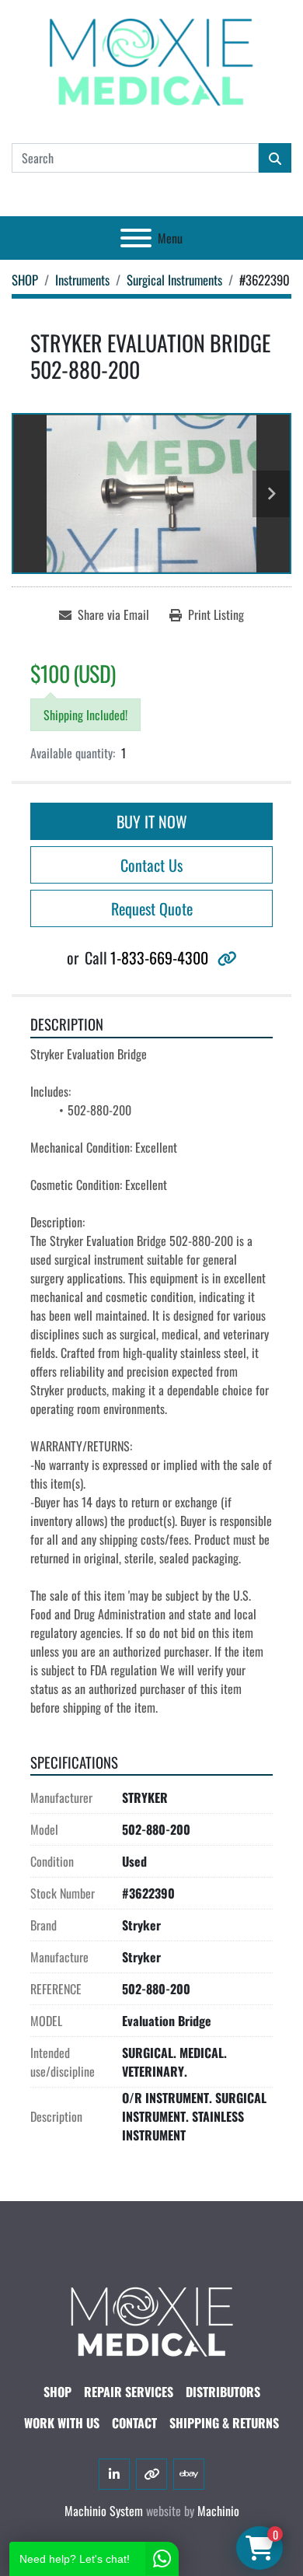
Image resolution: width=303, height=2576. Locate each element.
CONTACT (134, 2423)
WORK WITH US (62, 2423)
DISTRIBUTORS (223, 2392)
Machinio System (104, 2511)
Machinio (218, 2511)
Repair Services (129, 2392)
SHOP (57, 2392)
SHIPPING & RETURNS (224, 2423)
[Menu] (136, 238)
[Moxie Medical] (151, 2319)
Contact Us (151, 865)
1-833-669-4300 (159, 957)
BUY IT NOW (152, 821)
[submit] (275, 158)
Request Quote (152, 908)
